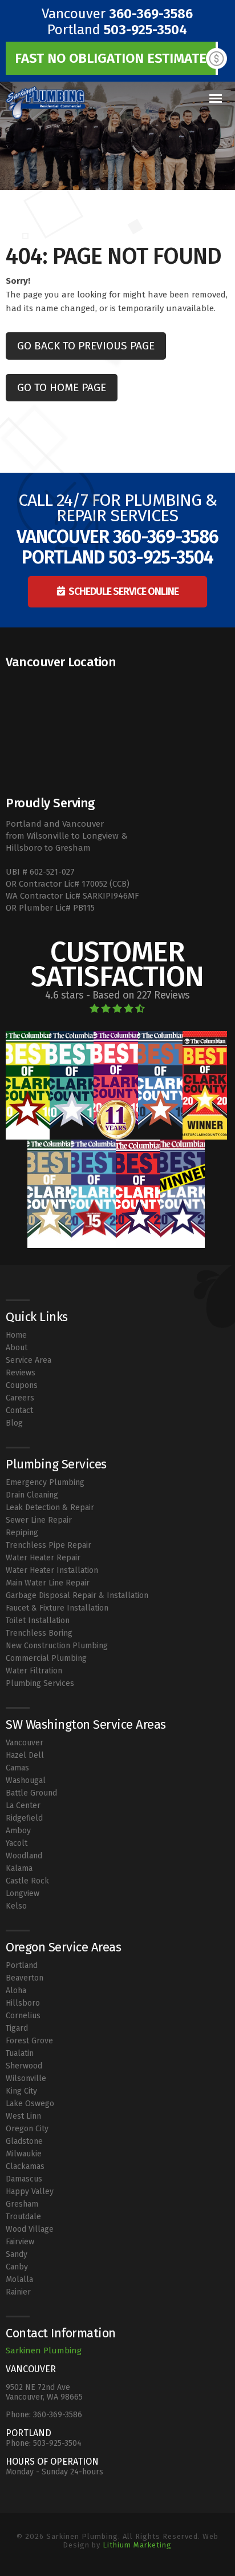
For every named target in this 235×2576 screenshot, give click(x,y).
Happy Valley (30, 2191)
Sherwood (24, 2066)
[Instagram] (118, 2560)
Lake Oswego (30, 2104)
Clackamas (25, 2166)
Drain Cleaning (32, 1495)
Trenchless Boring (39, 1633)
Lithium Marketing (137, 2545)
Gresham (22, 2204)
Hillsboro (23, 2003)
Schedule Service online (123, 591)
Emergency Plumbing (45, 1482)
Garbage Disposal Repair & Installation (77, 1595)
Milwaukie (24, 2154)
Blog (14, 1423)
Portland (22, 1965)
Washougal (26, 1780)
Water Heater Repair (43, 1558)
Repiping (22, 1533)
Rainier (18, 2292)
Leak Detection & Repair (50, 1508)
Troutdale (23, 2217)
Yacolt (17, 1843)
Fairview (20, 2242)
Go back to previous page (86, 346)
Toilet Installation (38, 1621)
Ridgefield (24, 1818)
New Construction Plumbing (57, 1646)
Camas (17, 1768)
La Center (23, 1806)
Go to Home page (62, 387)
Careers (20, 1398)
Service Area (29, 1360)
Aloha (16, 1991)
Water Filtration (34, 1671)
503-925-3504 (145, 30)
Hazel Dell (25, 1755)
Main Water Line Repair (48, 1583)
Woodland (24, 1856)
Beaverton (25, 1978)
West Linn (23, 2116)
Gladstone (24, 2141)
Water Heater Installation (52, 1570)
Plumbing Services (40, 1683)
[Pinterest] (127, 2560)
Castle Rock (27, 1881)
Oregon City (27, 2129)
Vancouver (25, 1743)
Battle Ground (31, 1793)
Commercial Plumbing (46, 1658)
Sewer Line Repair (39, 1520)
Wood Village (30, 2229)
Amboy (18, 1831)
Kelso (16, 1906)
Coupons (22, 1385)
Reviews (21, 1373)
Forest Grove (29, 2041)
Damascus (24, 2179)
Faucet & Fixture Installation (57, 1608)
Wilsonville (26, 2078)
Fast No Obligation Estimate (111, 58)
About (17, 1348)
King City (21, 2091)
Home (16, 1335)
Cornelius (23, 2016)
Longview (23, 1893)
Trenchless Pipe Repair (48, 1545)
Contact (19, 1410)
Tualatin (20, 2053)
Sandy (17, 2254)
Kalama (19, 1868)
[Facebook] (108, 2560)
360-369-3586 (151, 14)
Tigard (17, 2028)
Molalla (19, 2279)
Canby (17, 2267)
